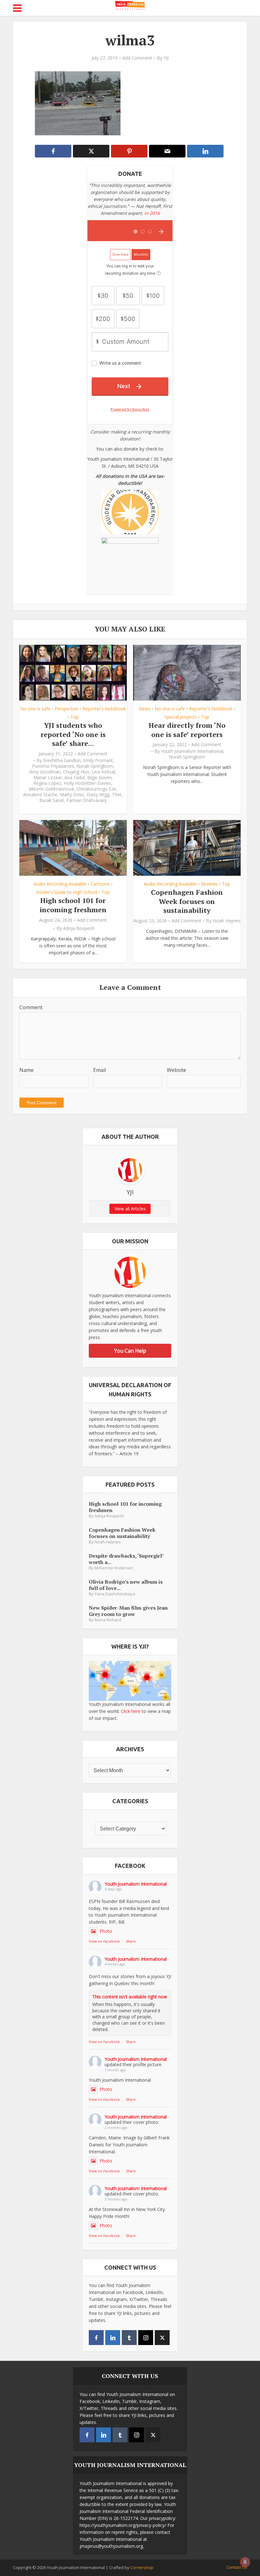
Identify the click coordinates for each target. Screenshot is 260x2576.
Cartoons (100, 884)
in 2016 (152, 213)
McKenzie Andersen (114, 1568)
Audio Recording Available (60, 884)
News (145, 709)
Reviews (209, 884)
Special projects (181, 717)
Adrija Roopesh (79, 928)
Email (100, 1070)
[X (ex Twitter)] (162, 2338)
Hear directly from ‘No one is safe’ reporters (187, 730)
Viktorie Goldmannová (51, 789)
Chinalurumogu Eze (96, 789)
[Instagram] (146, 2338)
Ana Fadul (75, 778)
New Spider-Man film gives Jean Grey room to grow (128, 1611)
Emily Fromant (98, 760)
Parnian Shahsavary (86, 800)
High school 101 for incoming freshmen (73, 905)
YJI (166, 58)
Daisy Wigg (98, 795)
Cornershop (142, 2567)
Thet (117, 795)
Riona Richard (108, 1620)
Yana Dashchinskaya (115, 1594)
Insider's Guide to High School (67, 892)
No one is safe (35, 709)
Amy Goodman (45, 772)
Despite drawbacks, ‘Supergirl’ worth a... (126, 1559)
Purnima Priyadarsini (53, 766)
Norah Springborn (95, 766)
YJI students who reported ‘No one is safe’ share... (73, 734)
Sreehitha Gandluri (62, 760)
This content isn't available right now (130, 1997)
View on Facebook (104, 1941)
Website (176, 1070)
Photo (106, 1931)
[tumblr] (129, 2338)
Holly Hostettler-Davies (88, 783)
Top (75, 717)
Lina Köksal (103, 772)
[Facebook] (96, 2338)
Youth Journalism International (192, 751)
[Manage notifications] (245, 2562)
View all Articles (130, 1209)
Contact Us (237, 2567)
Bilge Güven (99, 778)
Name (26, 1070)
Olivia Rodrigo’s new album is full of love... (126, 1585)
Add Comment (137, 58)
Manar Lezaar (48, 778)
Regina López (47, 783)
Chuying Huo (76, 772)
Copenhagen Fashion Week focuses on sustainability (187, 901)
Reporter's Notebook (104, 709)
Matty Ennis (72, 795)
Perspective (66, 709)
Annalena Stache (40, 795)
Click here (131, 1711)
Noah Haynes (227, 921)
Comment (31, 1007)
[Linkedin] (113, 2338)
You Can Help (130, 1351)
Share (131, 1941)
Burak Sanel (52, 800)
